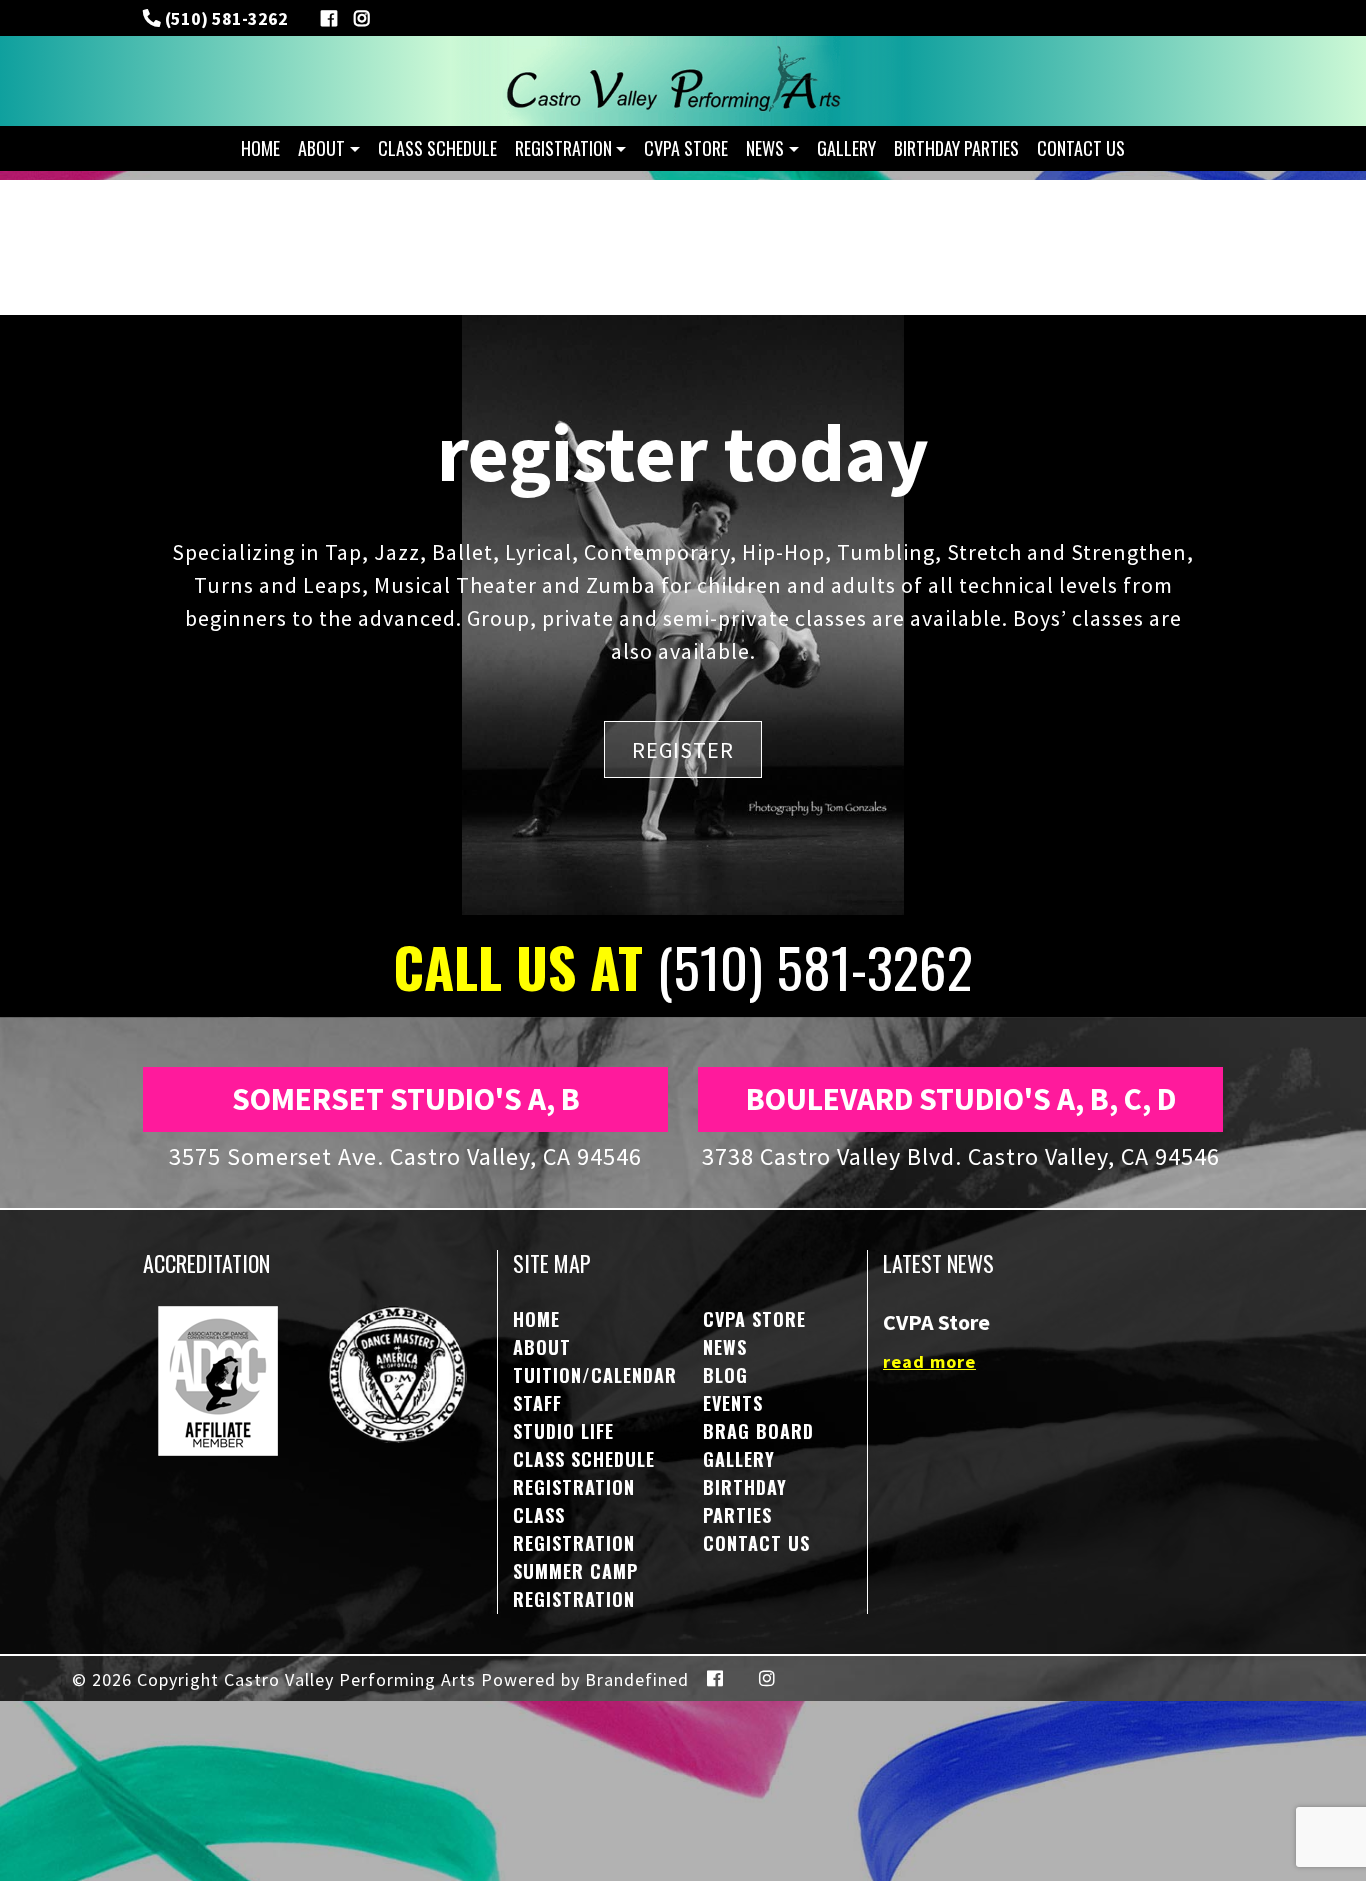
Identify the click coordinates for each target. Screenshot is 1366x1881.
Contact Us (1081, 148)
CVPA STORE (686, 148)
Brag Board (758, 1431)
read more (929, 1361)
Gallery (846, 148)
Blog (725, 1375)
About (321, 148)
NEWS (765, 148)
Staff (537, 1403)
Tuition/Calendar (595, 1375)
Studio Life (563, 1431)
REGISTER (683, 749)
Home (260, 148)
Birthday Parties (956, 148)
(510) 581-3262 (224, 18)
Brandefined (637, 1679)
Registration (563, 148)
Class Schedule (437, 148)
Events (733, 1403)
